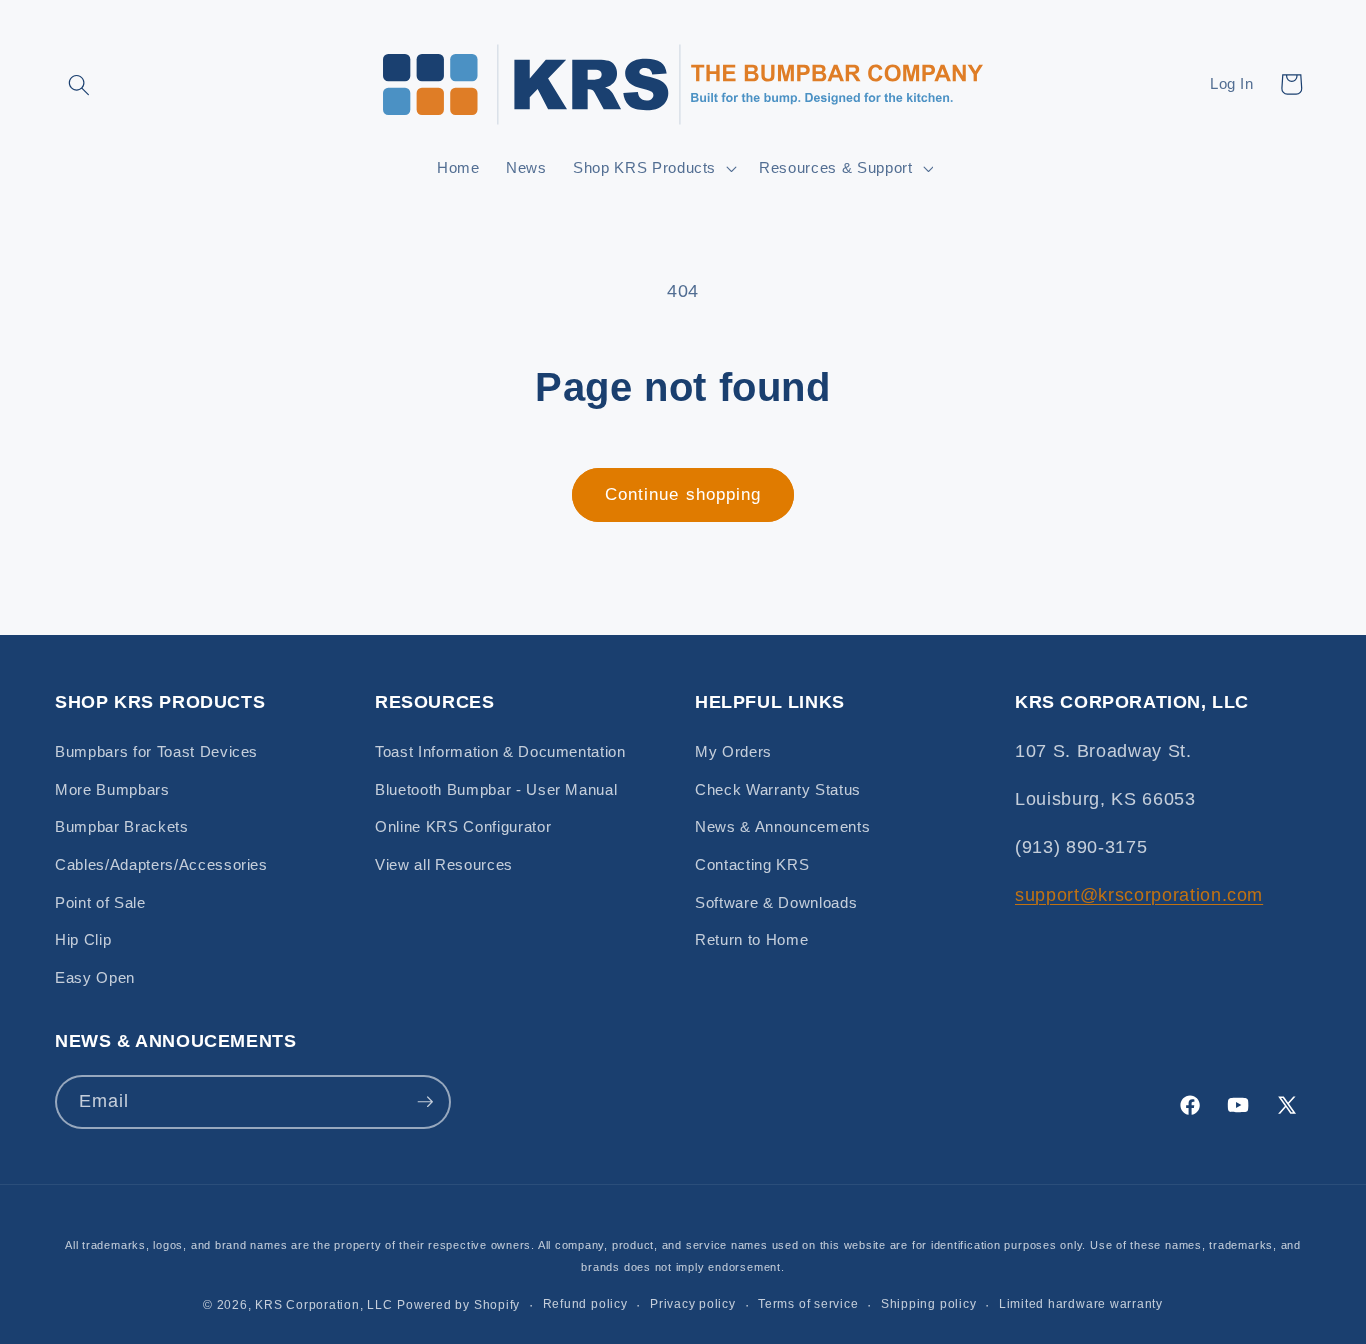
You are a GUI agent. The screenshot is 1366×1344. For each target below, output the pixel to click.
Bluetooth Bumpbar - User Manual (496, 789)
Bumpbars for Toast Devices (156, 751)
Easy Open (95, 977)
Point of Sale (100, 902)
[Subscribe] (425, 1102)
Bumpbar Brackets (122, 826)
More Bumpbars (112, 789)
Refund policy (585, 1304)
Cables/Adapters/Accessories (161, 864)
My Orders (733, 751)
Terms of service (808, 1304)
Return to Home (751, 939)
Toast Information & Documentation (500, 751)
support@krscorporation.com (1139, 895)
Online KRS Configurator (463, 826)
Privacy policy (693, 1304)
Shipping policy (929, 1304)
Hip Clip (83, 939)
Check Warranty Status (778, 789)
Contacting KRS (752, 864)
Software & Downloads (776, 902)
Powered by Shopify (458, 1305)
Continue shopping (683, 494)
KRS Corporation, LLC (323, 1305)
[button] (79, 84)
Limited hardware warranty (1081, 1304)
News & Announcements (782, 826)
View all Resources (444, 864)
